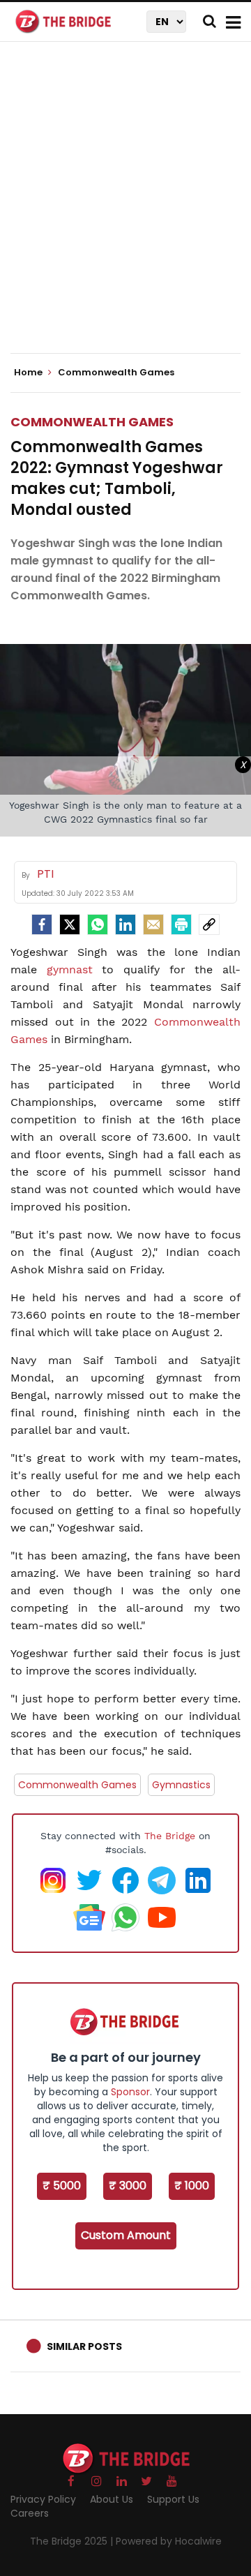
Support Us (173, 2499)
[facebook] (42, 924)
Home (29, 373)
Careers (30, 2513)
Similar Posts (84, 2346)
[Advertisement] (125, 209)
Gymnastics (181, 1785)
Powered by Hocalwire (169, 2541)
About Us (112, 2499)
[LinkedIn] (125, 924)
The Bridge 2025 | (73, 2541)
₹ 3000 (128, 2186)
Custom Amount (126, 2235)
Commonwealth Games (92, 422)
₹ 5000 (62, 2186)
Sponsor (130, 2092)
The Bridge (170, 1836)
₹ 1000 (192, 2186)
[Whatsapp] (98, 924)
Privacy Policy (43, 2499)
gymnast (75, 969)
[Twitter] (70, 924)
